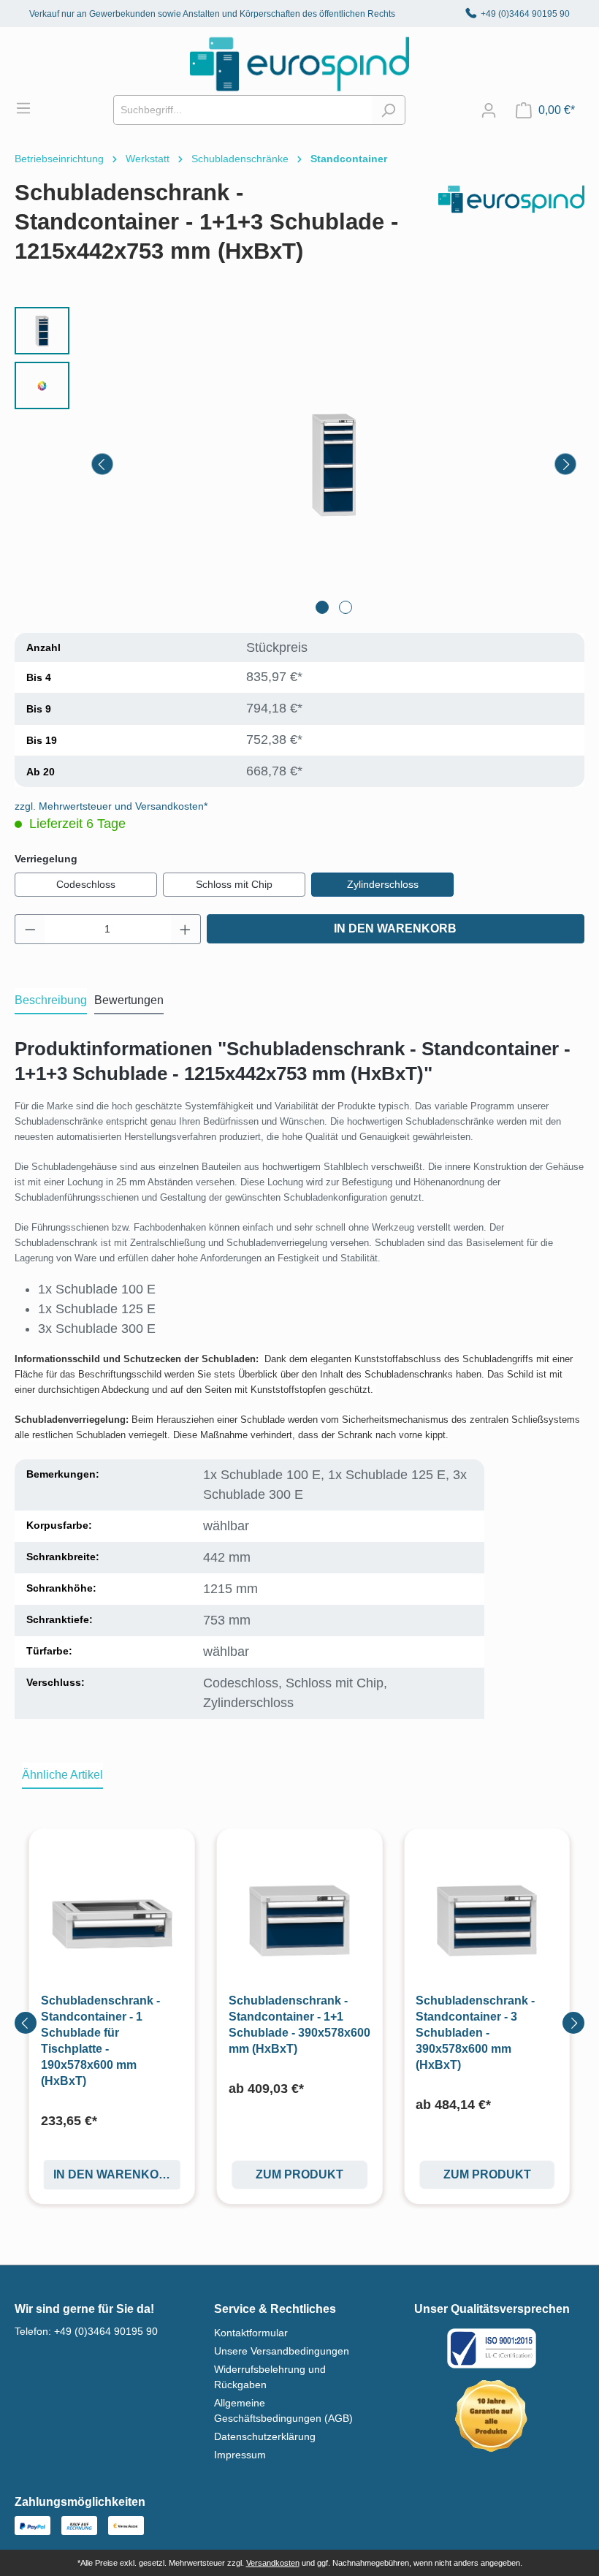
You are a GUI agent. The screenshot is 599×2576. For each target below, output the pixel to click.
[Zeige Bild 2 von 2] (346, 607)
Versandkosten (273, 2563)
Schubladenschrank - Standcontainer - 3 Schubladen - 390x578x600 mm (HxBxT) (475, 2033)
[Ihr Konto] (489, 110)
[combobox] (243, 110)
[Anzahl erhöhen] (186, 929)
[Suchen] (388, 110)
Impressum (240, 2455)
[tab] (51, 1001)
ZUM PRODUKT (299, 2174)
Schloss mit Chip (234, 884)
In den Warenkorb (395, 928)
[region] (299, 464)
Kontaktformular (251, 2333)
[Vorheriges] (102, 464)
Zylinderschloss (383, 884)
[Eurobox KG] (511, 228)
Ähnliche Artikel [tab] (62, 1775)
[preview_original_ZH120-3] (334, 465)
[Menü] (31, 108)
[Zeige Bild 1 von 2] (322, 607)
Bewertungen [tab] (129, 1000)
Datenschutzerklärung (265, 2436)
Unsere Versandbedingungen (282, 2351)
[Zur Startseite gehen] (299, 64)
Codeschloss (86, 884)
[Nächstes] (565, 464)
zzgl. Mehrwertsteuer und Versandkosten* (111, 806)
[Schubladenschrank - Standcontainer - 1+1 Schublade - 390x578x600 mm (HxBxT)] (300, 1922)
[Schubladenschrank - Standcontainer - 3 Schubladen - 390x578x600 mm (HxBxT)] (487, 1922)
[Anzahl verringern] (30, 929)
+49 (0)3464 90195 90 (525, 14)
